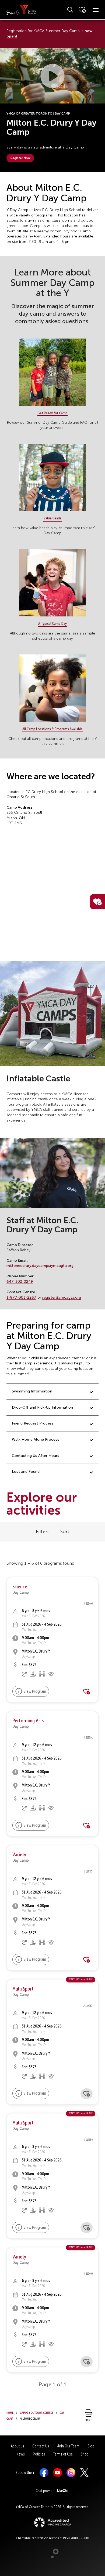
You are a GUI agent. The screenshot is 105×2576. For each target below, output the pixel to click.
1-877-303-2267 (21, 1297)
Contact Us (41, 2446)
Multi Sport (23, 1989)
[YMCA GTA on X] (84, 2472)
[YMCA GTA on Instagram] (71, 2472)
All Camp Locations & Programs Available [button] (52, 729)
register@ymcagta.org (62, 1297)
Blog (91, 2446)
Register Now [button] (20, 158)
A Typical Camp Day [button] (52, 623)
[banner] (22, 10)
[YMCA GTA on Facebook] (44, 2472)
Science (20, 1587)
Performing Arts (28, 1721)
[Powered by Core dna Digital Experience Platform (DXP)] (53, 2557)
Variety (19, 1855)
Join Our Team (68, 2446)
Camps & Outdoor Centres (37, 2412)
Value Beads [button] (52, 518)
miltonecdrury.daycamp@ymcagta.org (40, 1266)
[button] (52, 76)
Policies (39, 2454)
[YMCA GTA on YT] (57, 2472)
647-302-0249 (20, 1282)
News (21, 2454)
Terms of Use (63, 2454)
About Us (17, 2446)
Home (10, 2412)
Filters (43, 1532)
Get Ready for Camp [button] (52, 413)
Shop (85, 2454)
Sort (65, 1532)
